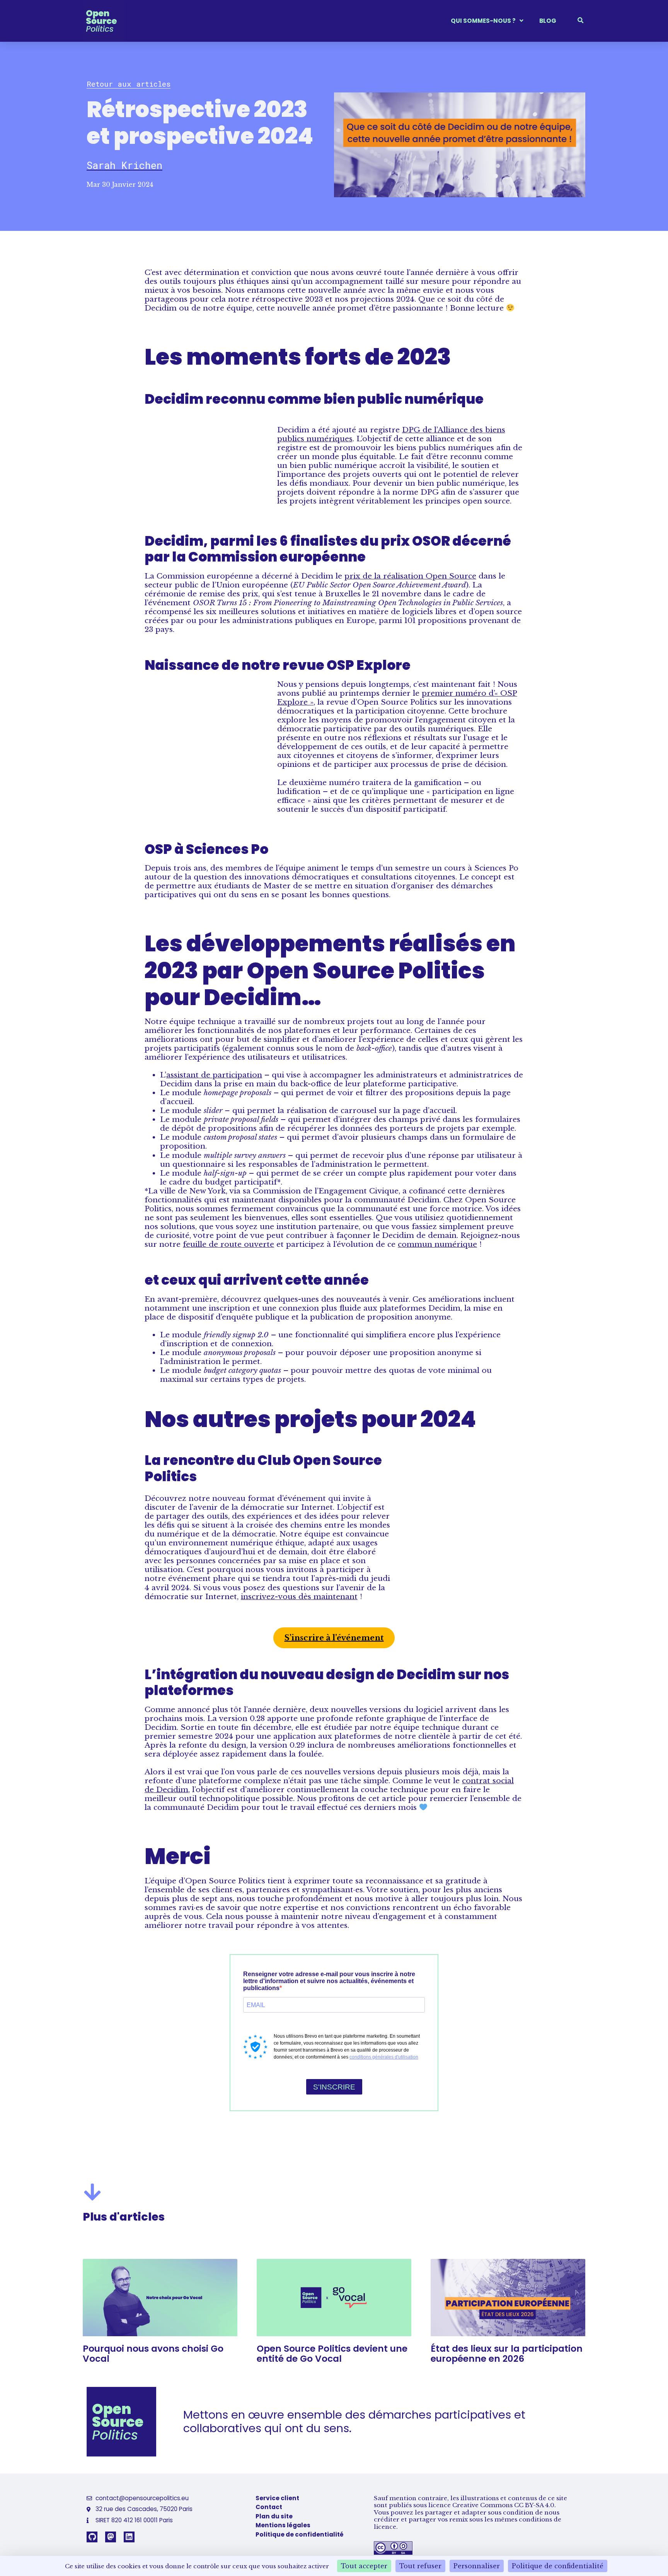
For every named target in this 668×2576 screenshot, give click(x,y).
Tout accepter (364, 2566)
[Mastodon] (111, 2537)
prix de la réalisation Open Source (410, 576)
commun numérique (437, 1244)
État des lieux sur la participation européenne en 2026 (507, 2354)
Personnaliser (477, 2566)
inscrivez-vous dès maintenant (299, 1596)
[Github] (92, 2537)
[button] (129, 84)
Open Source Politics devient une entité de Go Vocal (332, 2354)
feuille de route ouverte (228, 1244)
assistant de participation (214, 1075)
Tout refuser (420, 2566)
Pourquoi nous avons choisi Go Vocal (153, 2354)
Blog (548, 21)
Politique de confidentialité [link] (558, 2566)
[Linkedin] (129, 2537)
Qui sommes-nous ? (483, 21)
